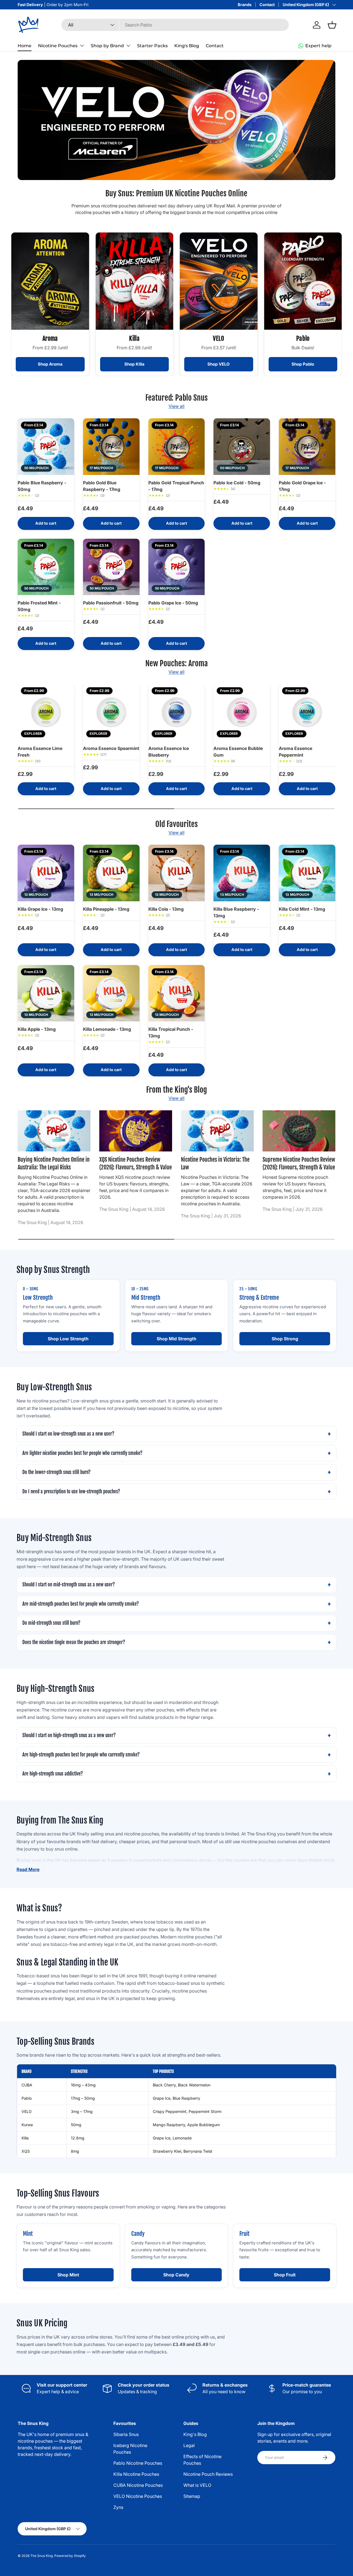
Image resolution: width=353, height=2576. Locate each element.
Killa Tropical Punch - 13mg (171, 1032)
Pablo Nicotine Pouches (138, 2463)
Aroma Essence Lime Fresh (40, 752)
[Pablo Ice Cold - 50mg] (242, 447)
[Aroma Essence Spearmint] (111, 712)
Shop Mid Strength (176, 1339)
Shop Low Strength (68, 1339)
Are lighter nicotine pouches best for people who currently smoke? (82, 1453)
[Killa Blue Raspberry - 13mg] (242, 873)
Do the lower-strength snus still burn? (56, 1472)
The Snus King (42, 2556)
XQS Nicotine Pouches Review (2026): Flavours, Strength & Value (136, 1163)
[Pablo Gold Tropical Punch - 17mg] (177, 447)
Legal (189, 2445)
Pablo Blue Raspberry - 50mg (42, 486)
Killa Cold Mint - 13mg (302, 909)
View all (176, 406)
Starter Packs (152, 46)
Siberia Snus (126, 2434)
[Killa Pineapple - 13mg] (111, 873)
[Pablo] (303, 281)
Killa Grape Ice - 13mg (40, 909)
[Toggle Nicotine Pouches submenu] (82, 46)
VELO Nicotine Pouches (138, 2496)
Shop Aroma (50, 364)
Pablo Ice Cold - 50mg (237, 483)
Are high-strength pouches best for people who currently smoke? (81, 1755)
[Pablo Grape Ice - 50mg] (177, 567)
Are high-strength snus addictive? (53, 1774)
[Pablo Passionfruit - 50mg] (111, 567)
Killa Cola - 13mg (166, 909)
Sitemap (192, 2496)
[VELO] (219, 281)
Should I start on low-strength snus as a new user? (68, 1434)
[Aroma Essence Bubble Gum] (242, 712)
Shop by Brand (107, 46)
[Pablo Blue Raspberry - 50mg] (46, 447)
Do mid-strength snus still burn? (51, 1623)
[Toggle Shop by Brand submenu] (128, 46)
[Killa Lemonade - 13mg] (111, 993)
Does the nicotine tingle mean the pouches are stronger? (74, 1642)
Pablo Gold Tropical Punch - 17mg (176, 486)
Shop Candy (176, 2275)
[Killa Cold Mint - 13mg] (307, 873)
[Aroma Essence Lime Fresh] (46, 712)
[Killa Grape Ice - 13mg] (46, 873)
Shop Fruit (285, 2275)
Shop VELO (219, 364)
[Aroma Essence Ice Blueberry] (177, 712)
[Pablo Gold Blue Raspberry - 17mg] (111, 447)
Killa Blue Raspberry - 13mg (236, 912)
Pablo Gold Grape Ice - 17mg (302, 486)
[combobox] (175, 25)
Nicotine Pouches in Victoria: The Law (215, 1163)
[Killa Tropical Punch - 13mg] (177, 993)
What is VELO (197, 2485)
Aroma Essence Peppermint (295, 752)
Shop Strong (285, 1339)
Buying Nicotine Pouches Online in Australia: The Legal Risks (54, 1163)
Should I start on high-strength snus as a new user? (69, 1735)
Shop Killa (134, 364)
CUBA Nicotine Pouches (138, 2485)
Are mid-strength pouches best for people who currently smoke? (81, 1604)
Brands (245, 5)
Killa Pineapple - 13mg (106, 909)
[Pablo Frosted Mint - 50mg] (46, 567)
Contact (267, 5)
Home (25, 46)
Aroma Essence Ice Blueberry (169, 752)
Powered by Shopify (70, 2556)
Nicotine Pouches (58, 46)
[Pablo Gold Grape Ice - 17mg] (307, 447)
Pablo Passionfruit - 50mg (111, 603)
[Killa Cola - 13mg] (177, 873)
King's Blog (187, 46)
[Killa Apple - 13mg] (46, 993)
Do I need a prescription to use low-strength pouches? (71, 1492)
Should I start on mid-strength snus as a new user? (69, 1585)
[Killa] (135, 281)
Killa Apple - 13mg (37, 1029)
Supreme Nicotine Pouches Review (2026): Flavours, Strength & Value (299, 1163)
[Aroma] (50, 281)
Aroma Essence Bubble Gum (238, 752)
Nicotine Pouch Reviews (208, 2474)
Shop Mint (68, 2275)
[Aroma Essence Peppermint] (307, 712)
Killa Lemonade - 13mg (107, 1029)
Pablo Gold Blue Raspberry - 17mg (102, 486)
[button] (332, 25)
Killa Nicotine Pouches (136, 2474)
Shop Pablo (303, 364)
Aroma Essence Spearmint (111, 748)
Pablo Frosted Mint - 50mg (39, 606)
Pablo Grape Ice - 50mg (173, 603)
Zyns (118, 2507)
